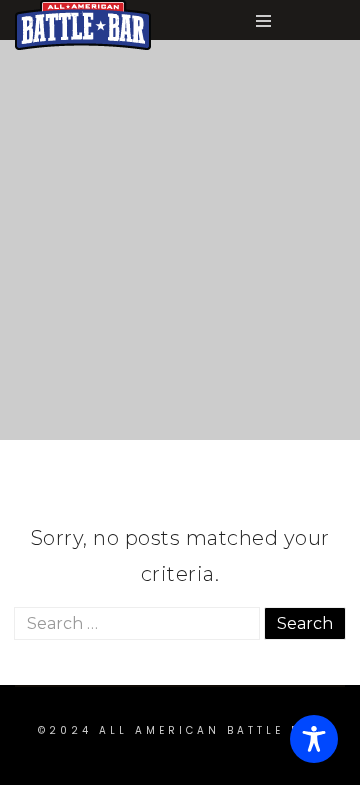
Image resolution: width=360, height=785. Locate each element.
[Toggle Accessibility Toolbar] (314, 739)
